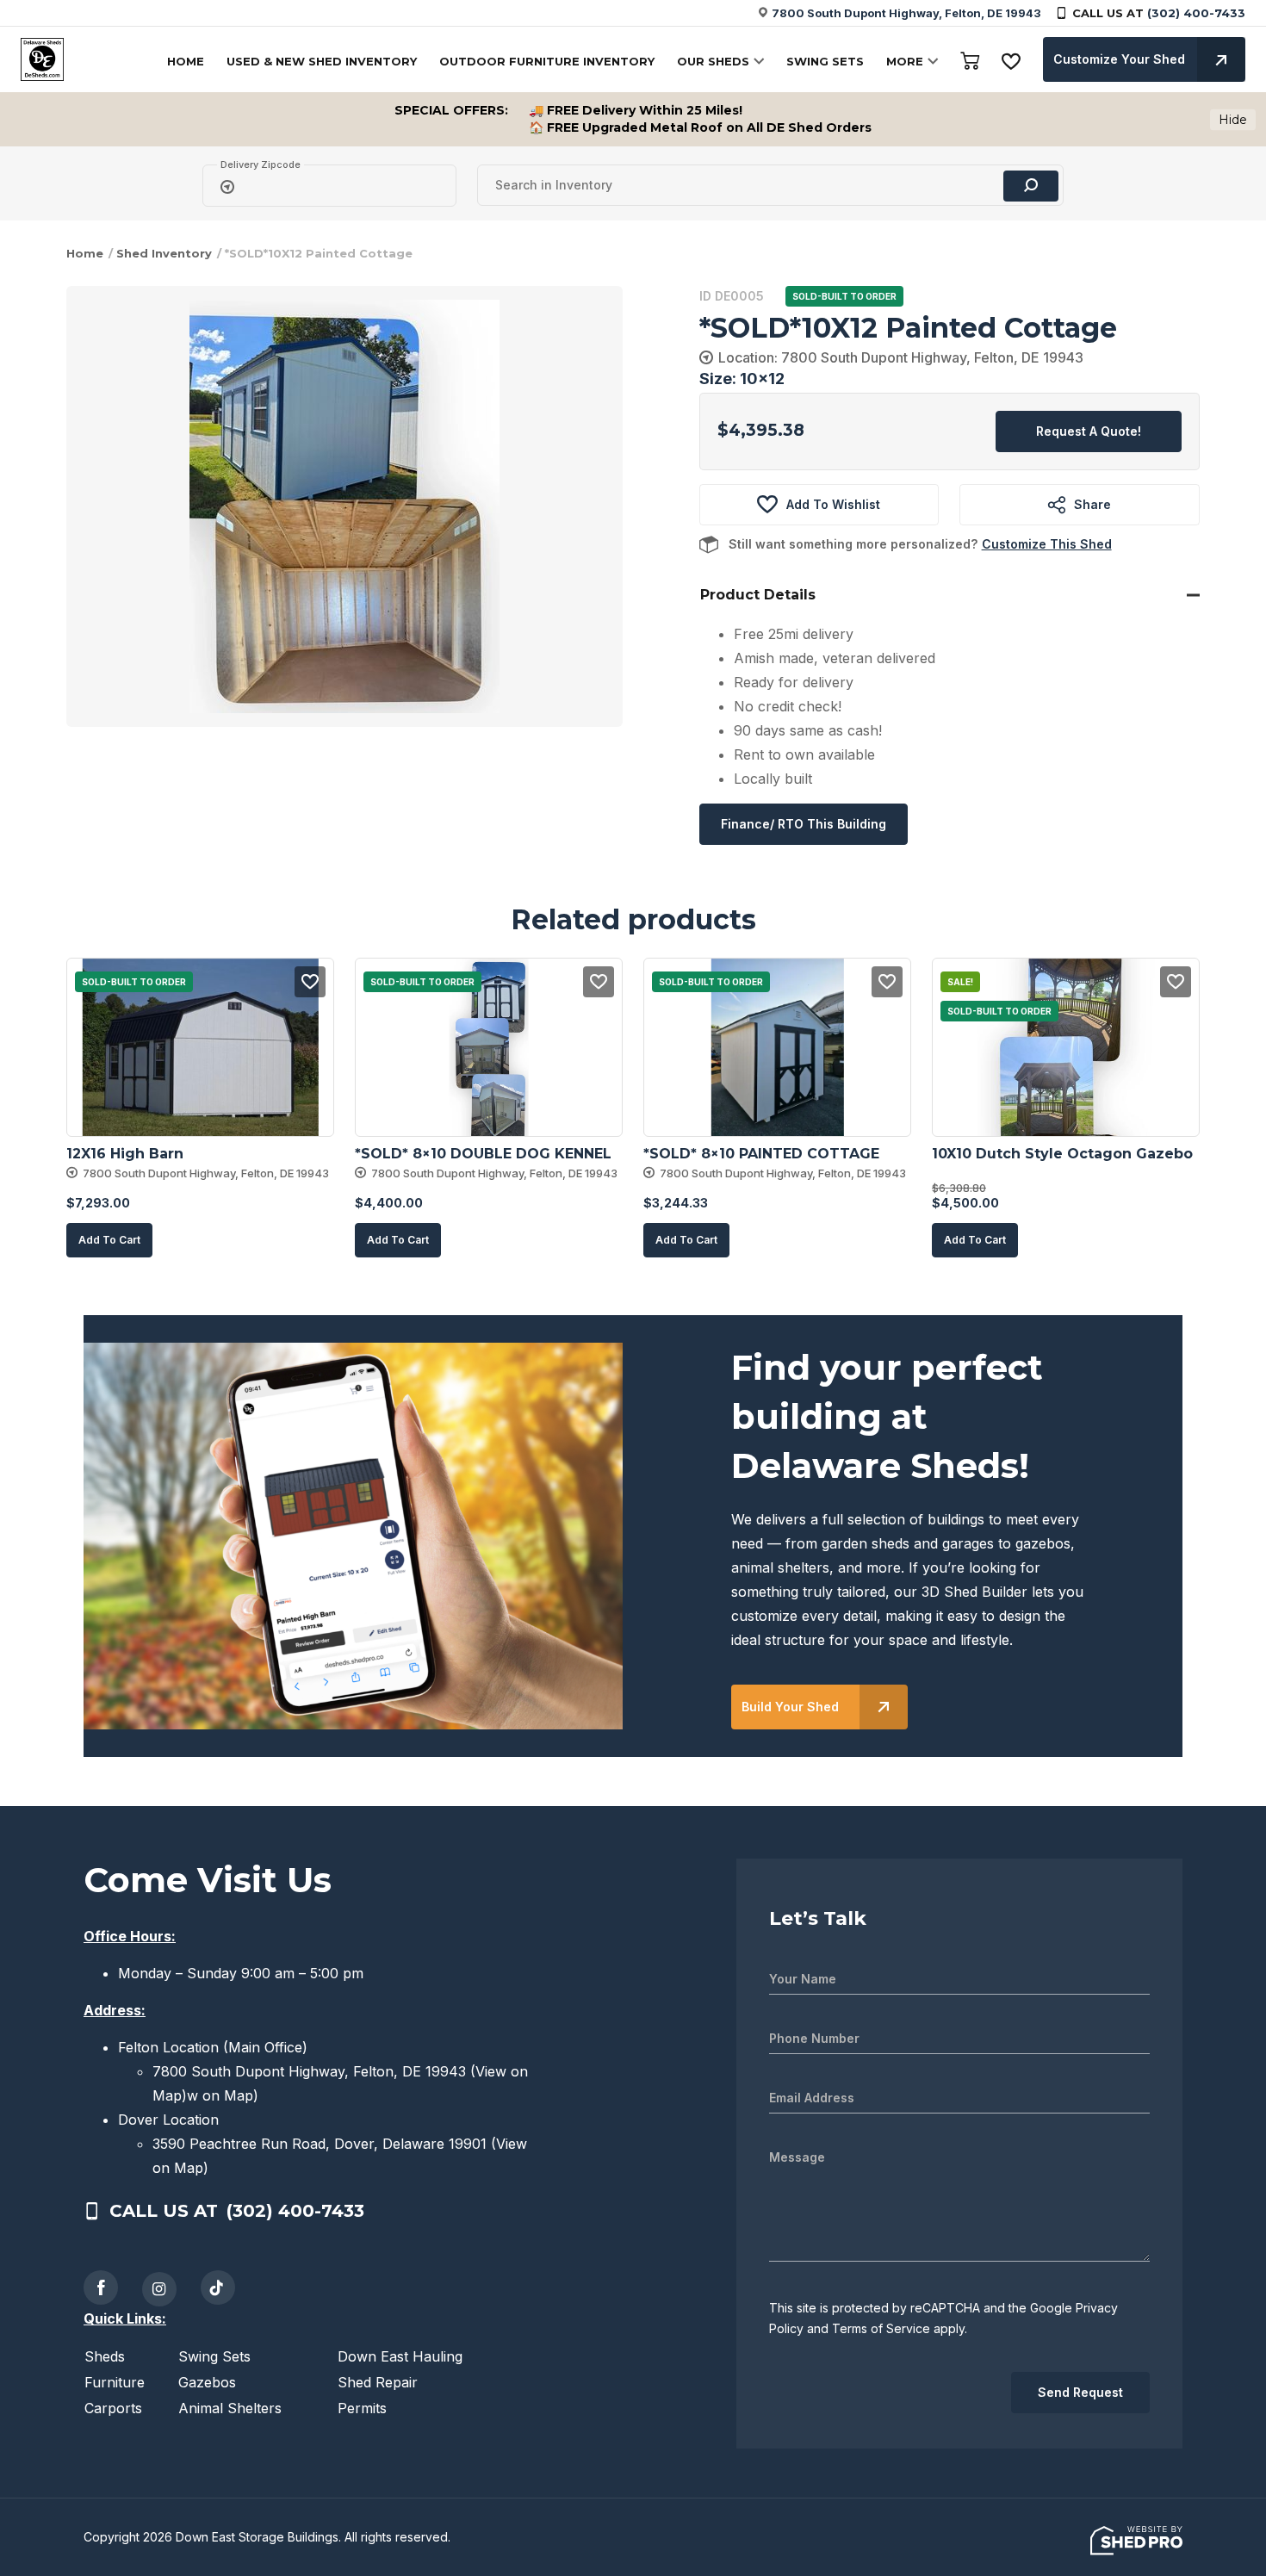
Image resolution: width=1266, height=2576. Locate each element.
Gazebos (207, 2382)
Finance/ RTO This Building (804, 824)
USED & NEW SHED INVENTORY (322, 61)
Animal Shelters (230, 2408)
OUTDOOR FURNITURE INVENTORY (547, 61)
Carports (113, 2408)
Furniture (115, 2382)
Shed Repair (378, 2382)
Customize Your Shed (1119, 59)
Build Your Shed (790, 1707)
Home (85, 253)
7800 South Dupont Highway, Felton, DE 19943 (906, 13)
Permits (362, 2408)
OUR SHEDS (713, 61)
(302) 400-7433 (1196, 13)
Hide (1233, 120)
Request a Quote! (1089, 431)
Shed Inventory (164, 253)
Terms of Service (881, 2328)
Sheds (105, 2356)
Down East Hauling (400, 2356)
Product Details (758, 595)
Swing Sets (214, 2356)
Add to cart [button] (109, 1240)
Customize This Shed (1047, 544)
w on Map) (223, 2095)
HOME (186, 61)
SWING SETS (825, 61)
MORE (905, 61)
